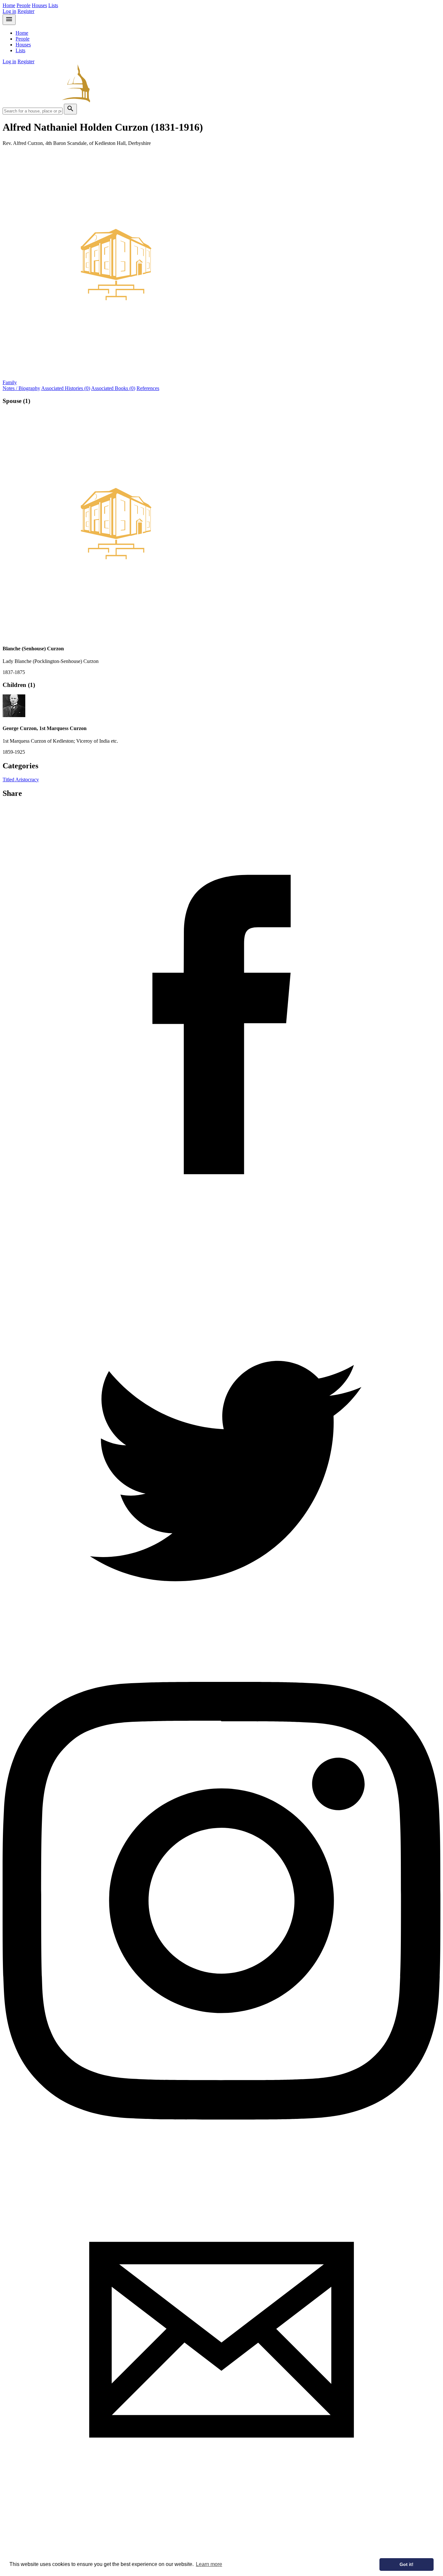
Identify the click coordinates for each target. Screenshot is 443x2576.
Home (9, 5)
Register (26, 11)
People (24, 5)
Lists (53, 5)
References (148, 388)
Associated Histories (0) (66, 388)
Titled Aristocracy (21, 780)
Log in (9, 11)
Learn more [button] (209, 2564)
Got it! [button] (407, 2564)
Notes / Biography (21, 388)
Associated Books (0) (113, 388)
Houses (39, 5)
